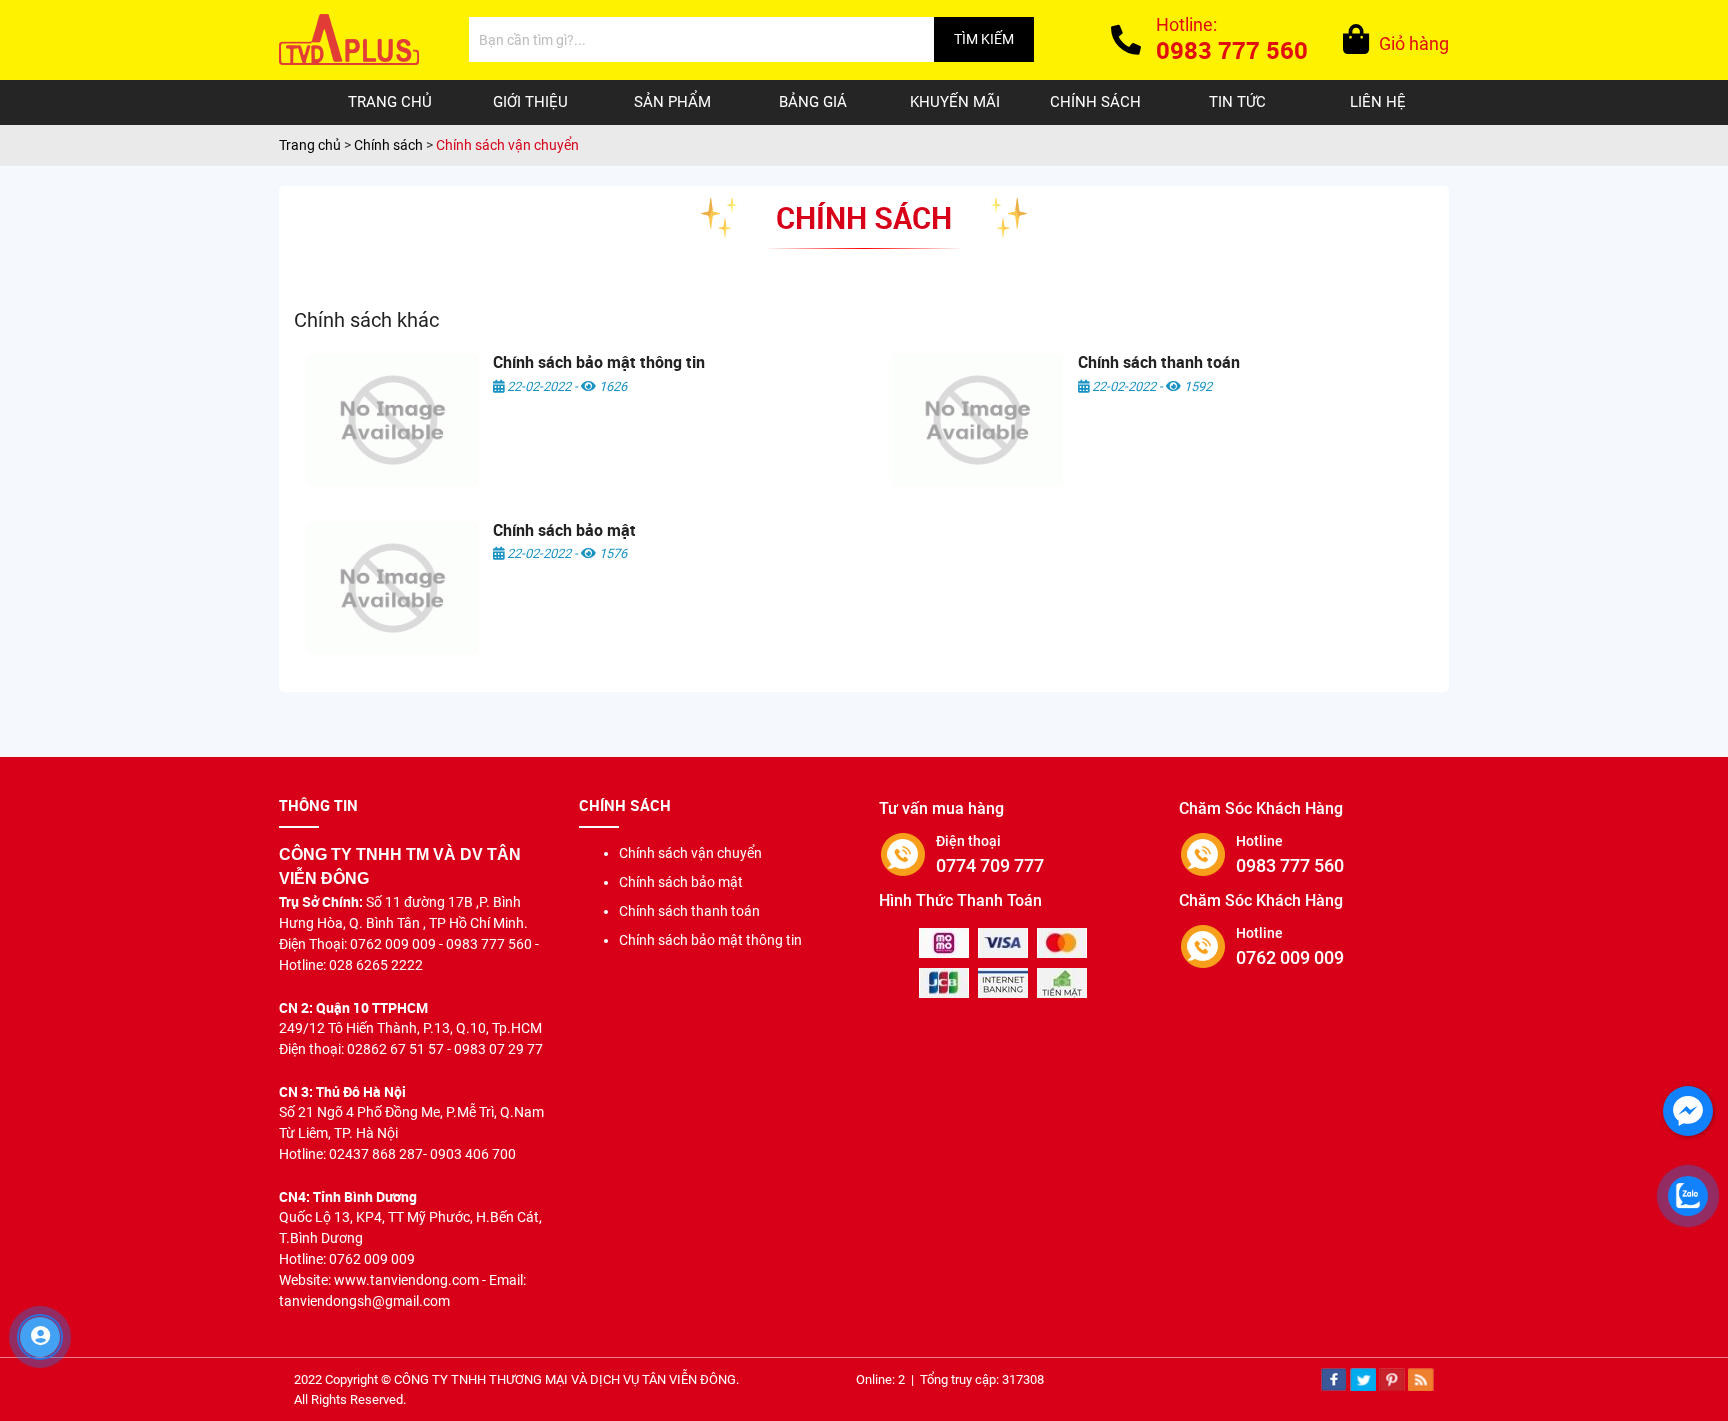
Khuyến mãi (955, 102)
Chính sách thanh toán (1159, 362)
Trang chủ (390, 102)
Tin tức (1237, 102)
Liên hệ (1378, 102)
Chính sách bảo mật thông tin (599, 362)
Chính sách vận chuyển (690, 853)
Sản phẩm (672, 102)
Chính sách (1095, 102)
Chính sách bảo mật (564, 530)
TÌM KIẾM (984, 39)
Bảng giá (813, 102)
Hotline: (1232, 40)
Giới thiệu (530, 102)
